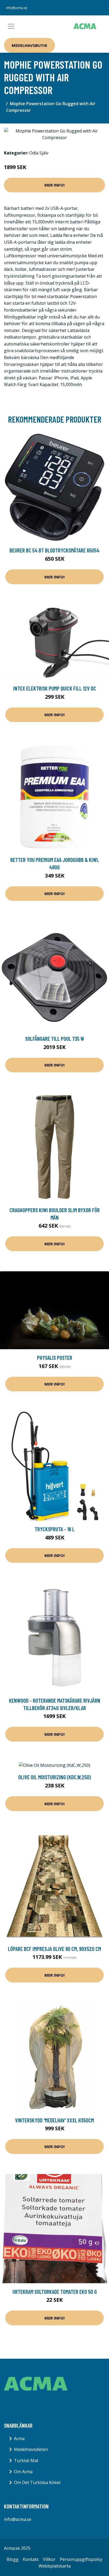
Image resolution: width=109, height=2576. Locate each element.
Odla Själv (39, 153)
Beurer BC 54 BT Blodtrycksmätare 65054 (54, 550)
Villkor (49, 2559)
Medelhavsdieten (31, 2449)
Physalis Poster (55, 1358)
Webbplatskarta (55, 2566)
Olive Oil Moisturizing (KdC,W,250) (55, 1777)
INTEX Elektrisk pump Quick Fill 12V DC (55, 688)
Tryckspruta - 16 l (55, 1529)
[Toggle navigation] (11, 26)
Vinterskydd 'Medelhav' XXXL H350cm (54, 2120)
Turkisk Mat (26, 2460)
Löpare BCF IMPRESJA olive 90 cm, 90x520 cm (54, 1949)
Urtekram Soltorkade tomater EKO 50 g (55, 2292)
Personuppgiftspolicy (81, 2559)
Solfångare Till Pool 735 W (55, 1039)
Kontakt (31, 2559)
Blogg (13, 2559)
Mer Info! (54, 185)
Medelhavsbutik (29, 45)
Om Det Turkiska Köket (37, 2482)
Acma (19, 2438)
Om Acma (23, 2472)
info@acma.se (17, 8)
